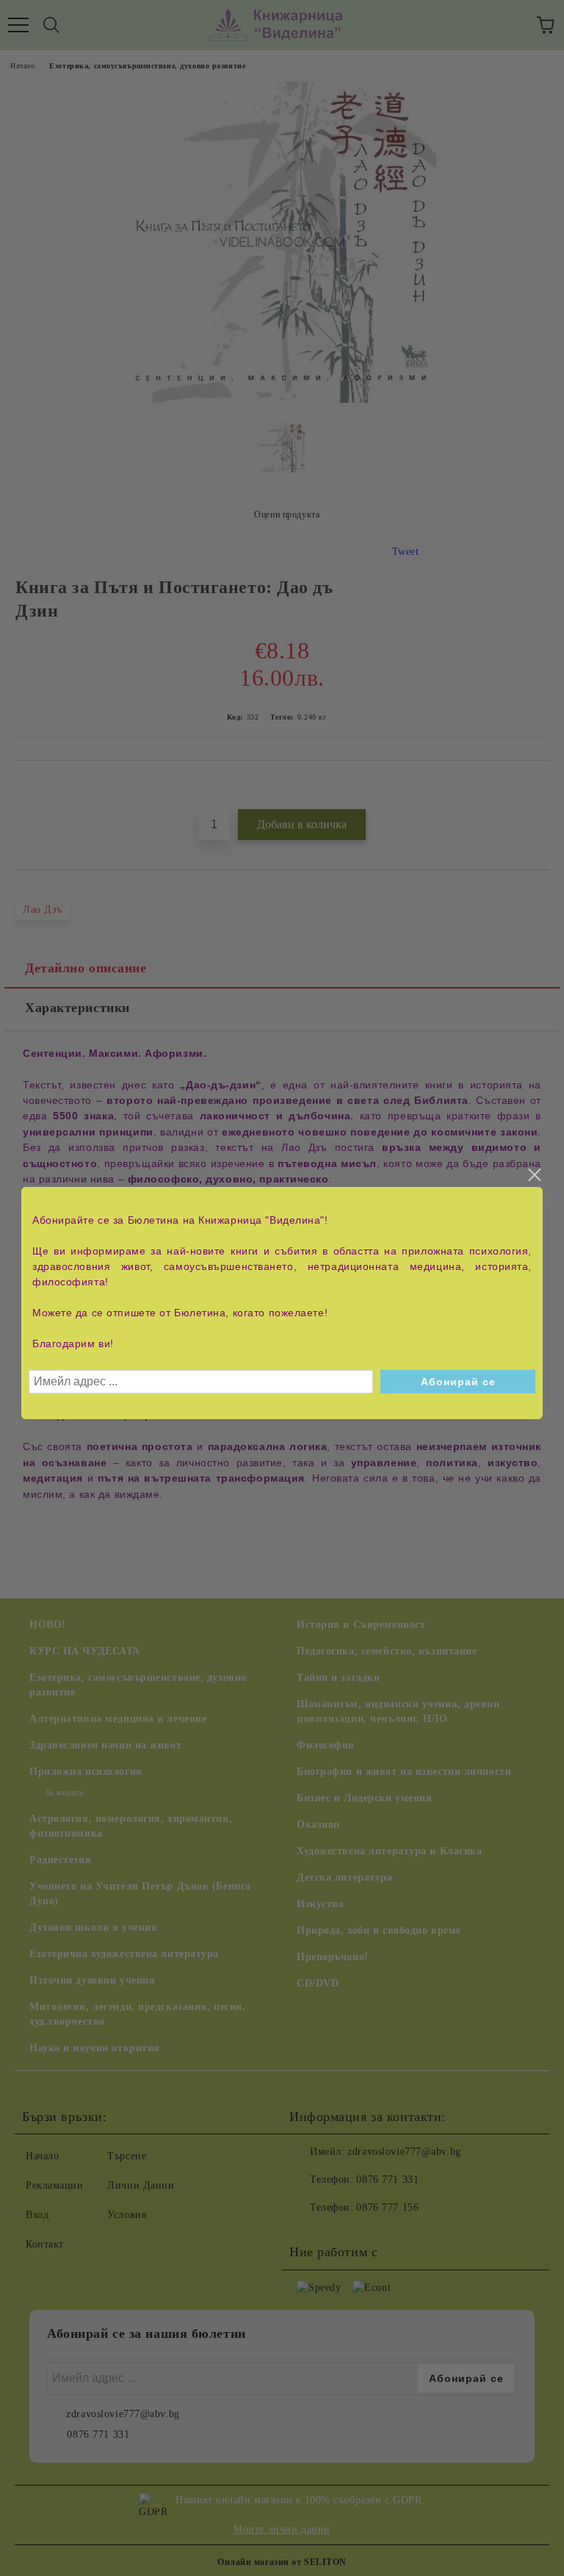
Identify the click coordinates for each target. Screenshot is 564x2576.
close (534, 1175)
